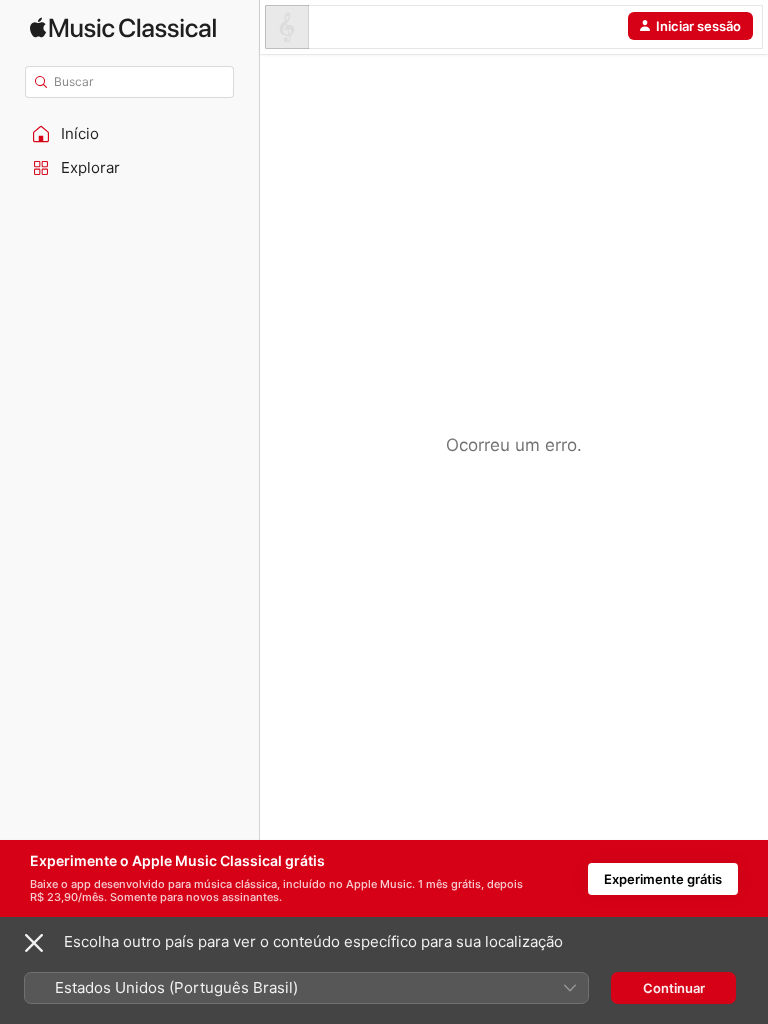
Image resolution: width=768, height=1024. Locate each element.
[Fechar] (34, 943)
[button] (130, 134)
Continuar (674, 988)
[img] (123, 27)
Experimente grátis (663, 879)
